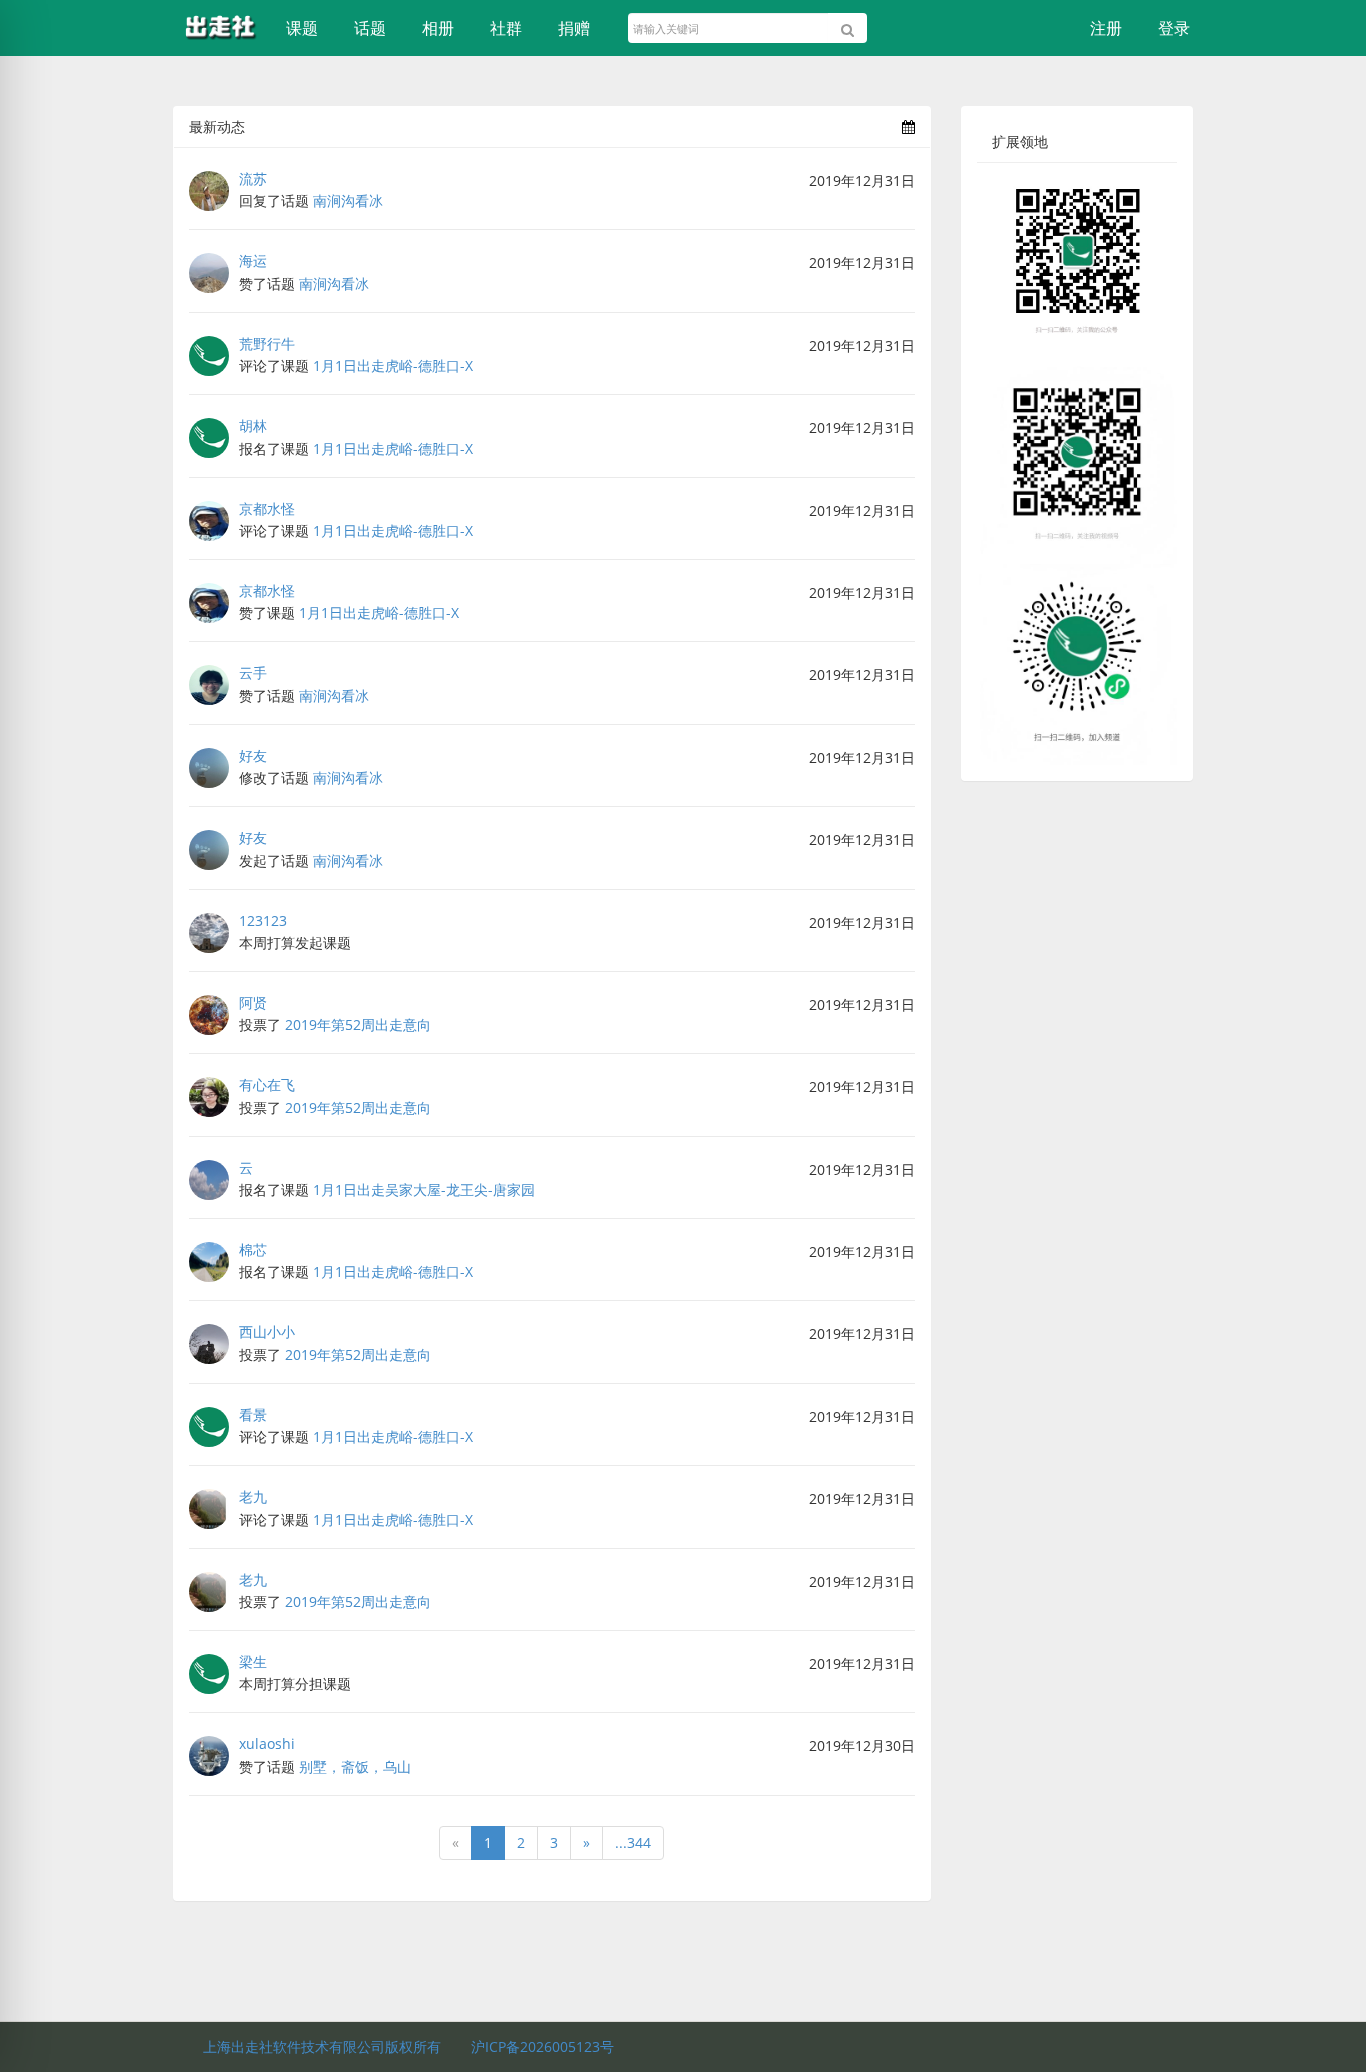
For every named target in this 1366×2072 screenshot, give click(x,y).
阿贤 (253, 1002)
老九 (253, 1496)
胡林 (253, 425)
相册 (438, 28)
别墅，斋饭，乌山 (355, 1766)
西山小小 (267, 1331)
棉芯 (253, 1249)
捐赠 (574, 28)
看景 (253, 1414)
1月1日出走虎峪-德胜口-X (393, 365)
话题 (370, 28)
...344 (633, 1842)
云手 (253, 672)
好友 (253, 755)
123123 (263, 920)
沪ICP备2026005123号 (542, 2046)
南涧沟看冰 (348, 200)
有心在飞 (267, 1084)
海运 (253, 260)
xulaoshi (267, 1743)
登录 (1174, 28)
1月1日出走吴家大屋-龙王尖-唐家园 (424, 1189)
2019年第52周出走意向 (358, 1024)
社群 (506, 28)
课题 (302, 28)
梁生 (253, 1661)
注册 (1106, 28)
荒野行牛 (267, 343)
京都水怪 (267, 508)
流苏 (253, 178)
